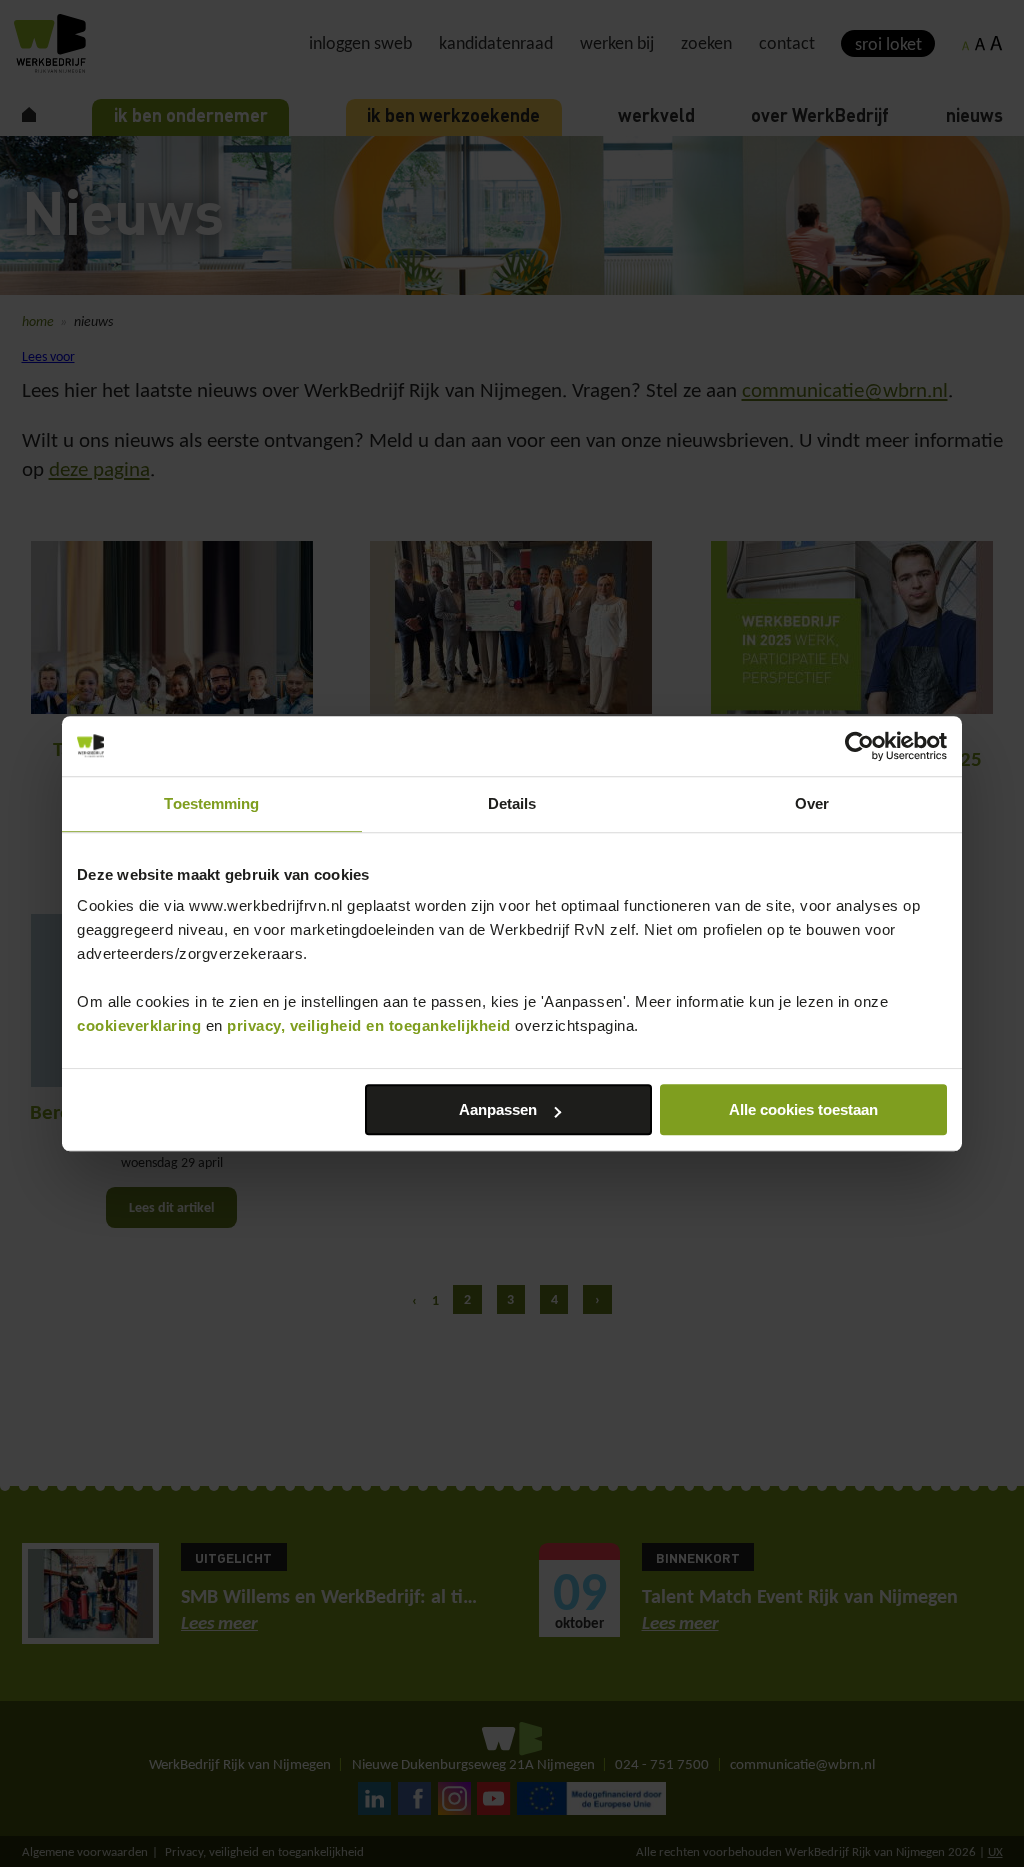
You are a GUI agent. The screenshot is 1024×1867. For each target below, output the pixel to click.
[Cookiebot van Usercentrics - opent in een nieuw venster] (859, 746)
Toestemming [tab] (211, 803)
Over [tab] (812, 803)
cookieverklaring (139, 1025)
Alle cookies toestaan (803, 1109)
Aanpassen (498, 1109)
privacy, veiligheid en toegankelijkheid (369, 1025)
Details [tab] (512, 803)
